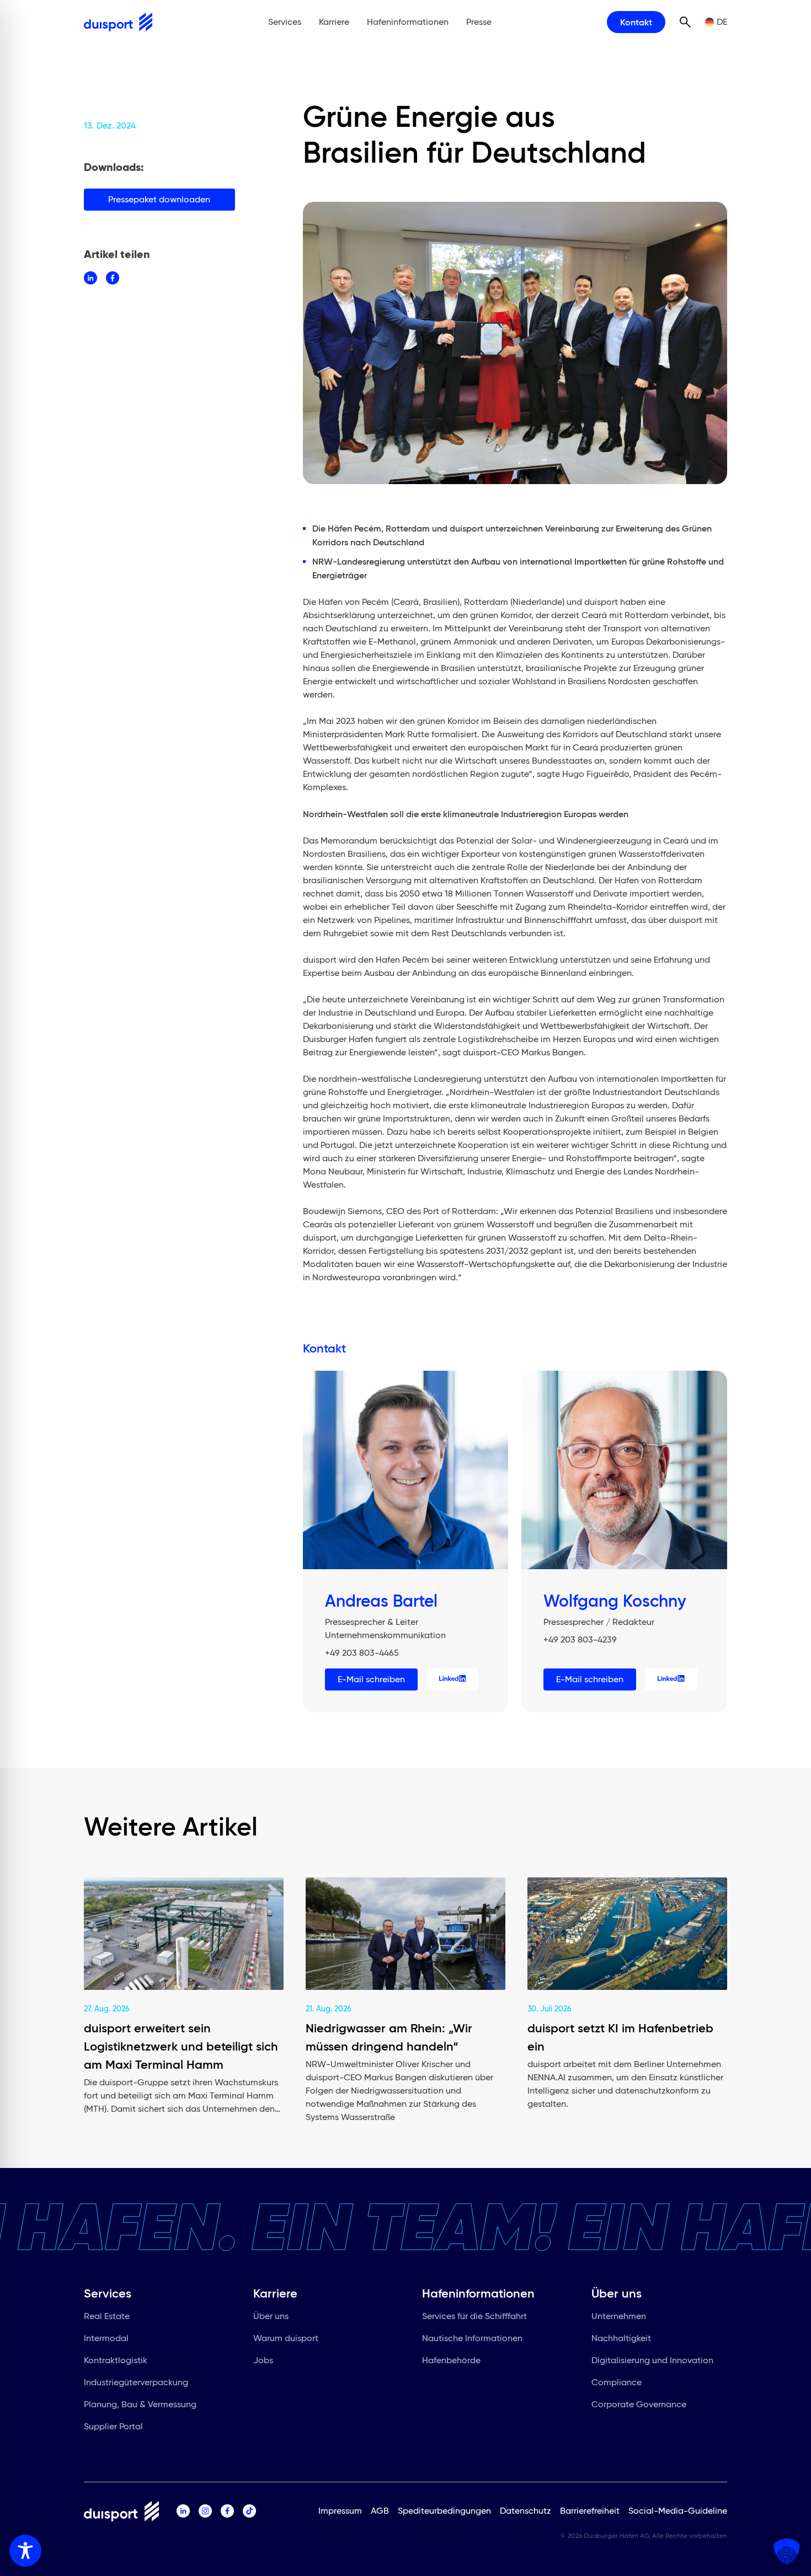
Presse (479, 22)
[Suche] (685, 22)
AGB (380, 2511)
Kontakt (636, 22)
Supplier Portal (113, 2426)
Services (285, 22)
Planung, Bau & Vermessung (140, 2404)
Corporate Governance (639, 2404)
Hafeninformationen (408, 22)
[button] (787, 2552)
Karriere (334, 22)
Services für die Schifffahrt (474, 2316)
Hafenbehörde (451, 2360)
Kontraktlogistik (116, 2360)
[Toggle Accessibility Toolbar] (25, 2551)
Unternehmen (619, 2316)
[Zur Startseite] (118, 22)
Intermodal (106, 2338)
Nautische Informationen (472, 2338)
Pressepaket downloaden (159, 199)
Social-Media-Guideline (678, 2511)
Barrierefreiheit (590, 2511)
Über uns (271, 2316)
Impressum (340, 2511)
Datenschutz (525, 2511)
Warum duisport (286, 2338)
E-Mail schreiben (371, 1679)
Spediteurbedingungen (444, 2511)
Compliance (617, 2382)
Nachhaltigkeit (621, 2338)
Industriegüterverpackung (136, 2382)
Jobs (263, 2360)
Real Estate (107, 2316)
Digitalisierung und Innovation (652, 2360)
